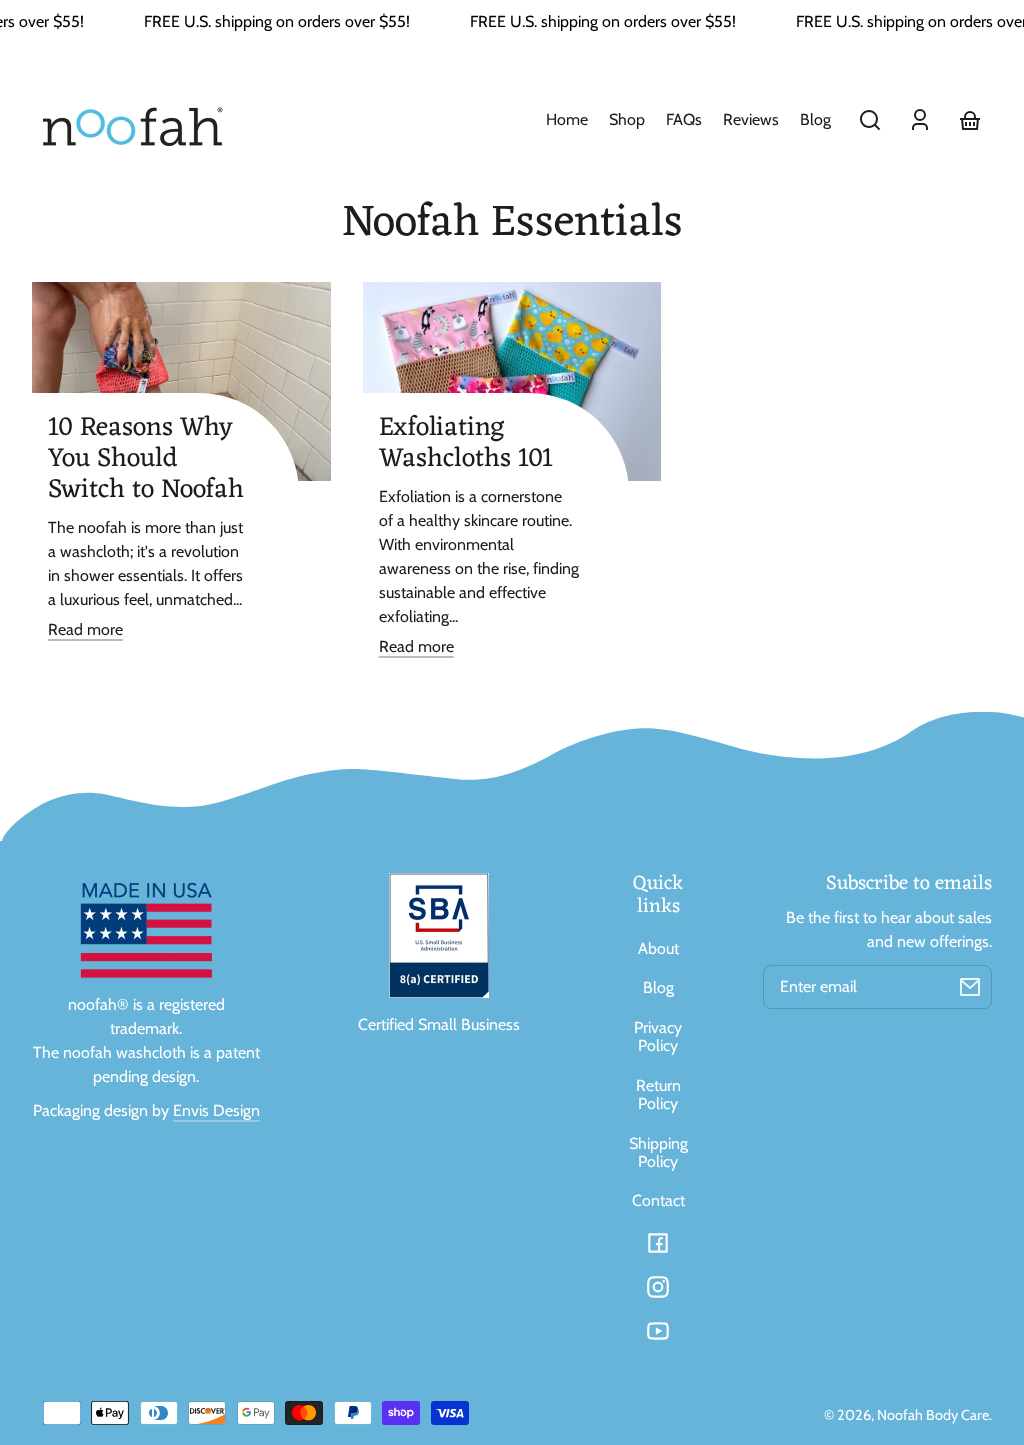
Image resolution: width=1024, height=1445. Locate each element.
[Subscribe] (970, 987)
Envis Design (216, 1110)
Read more (85, 629)
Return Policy (658, 1094)
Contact (658, 1200)
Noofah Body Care (933, 1415)
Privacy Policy (658, 1036)
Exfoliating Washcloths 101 (466, 443)
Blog (658, 987)
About (658, 948)
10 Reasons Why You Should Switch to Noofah (146, 459)
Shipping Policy (658, 1152)
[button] (870, 120)
